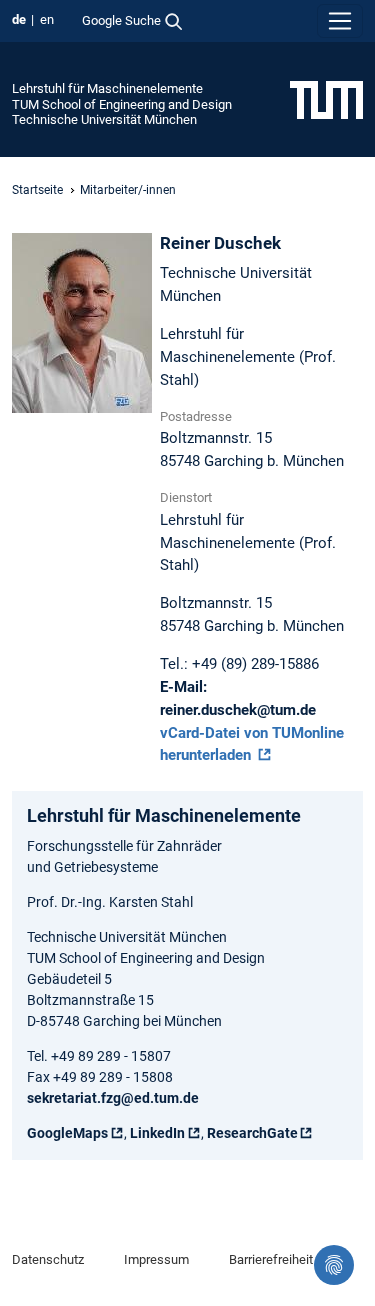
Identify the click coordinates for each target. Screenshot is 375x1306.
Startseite (37, 190)
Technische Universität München (104, 119)
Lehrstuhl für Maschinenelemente (107, 88)
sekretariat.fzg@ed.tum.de (113, 1098)
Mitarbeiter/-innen (128, 190)
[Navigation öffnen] (340, 21)
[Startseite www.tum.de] (326, 99)
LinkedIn (157, 1133)
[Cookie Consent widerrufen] (334, 1265)
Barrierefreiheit (271, 1259)
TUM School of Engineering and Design (122, 104)
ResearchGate (252, 1133)
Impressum (156, 1259)
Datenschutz (48, 1259)
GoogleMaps (67, 1133)
